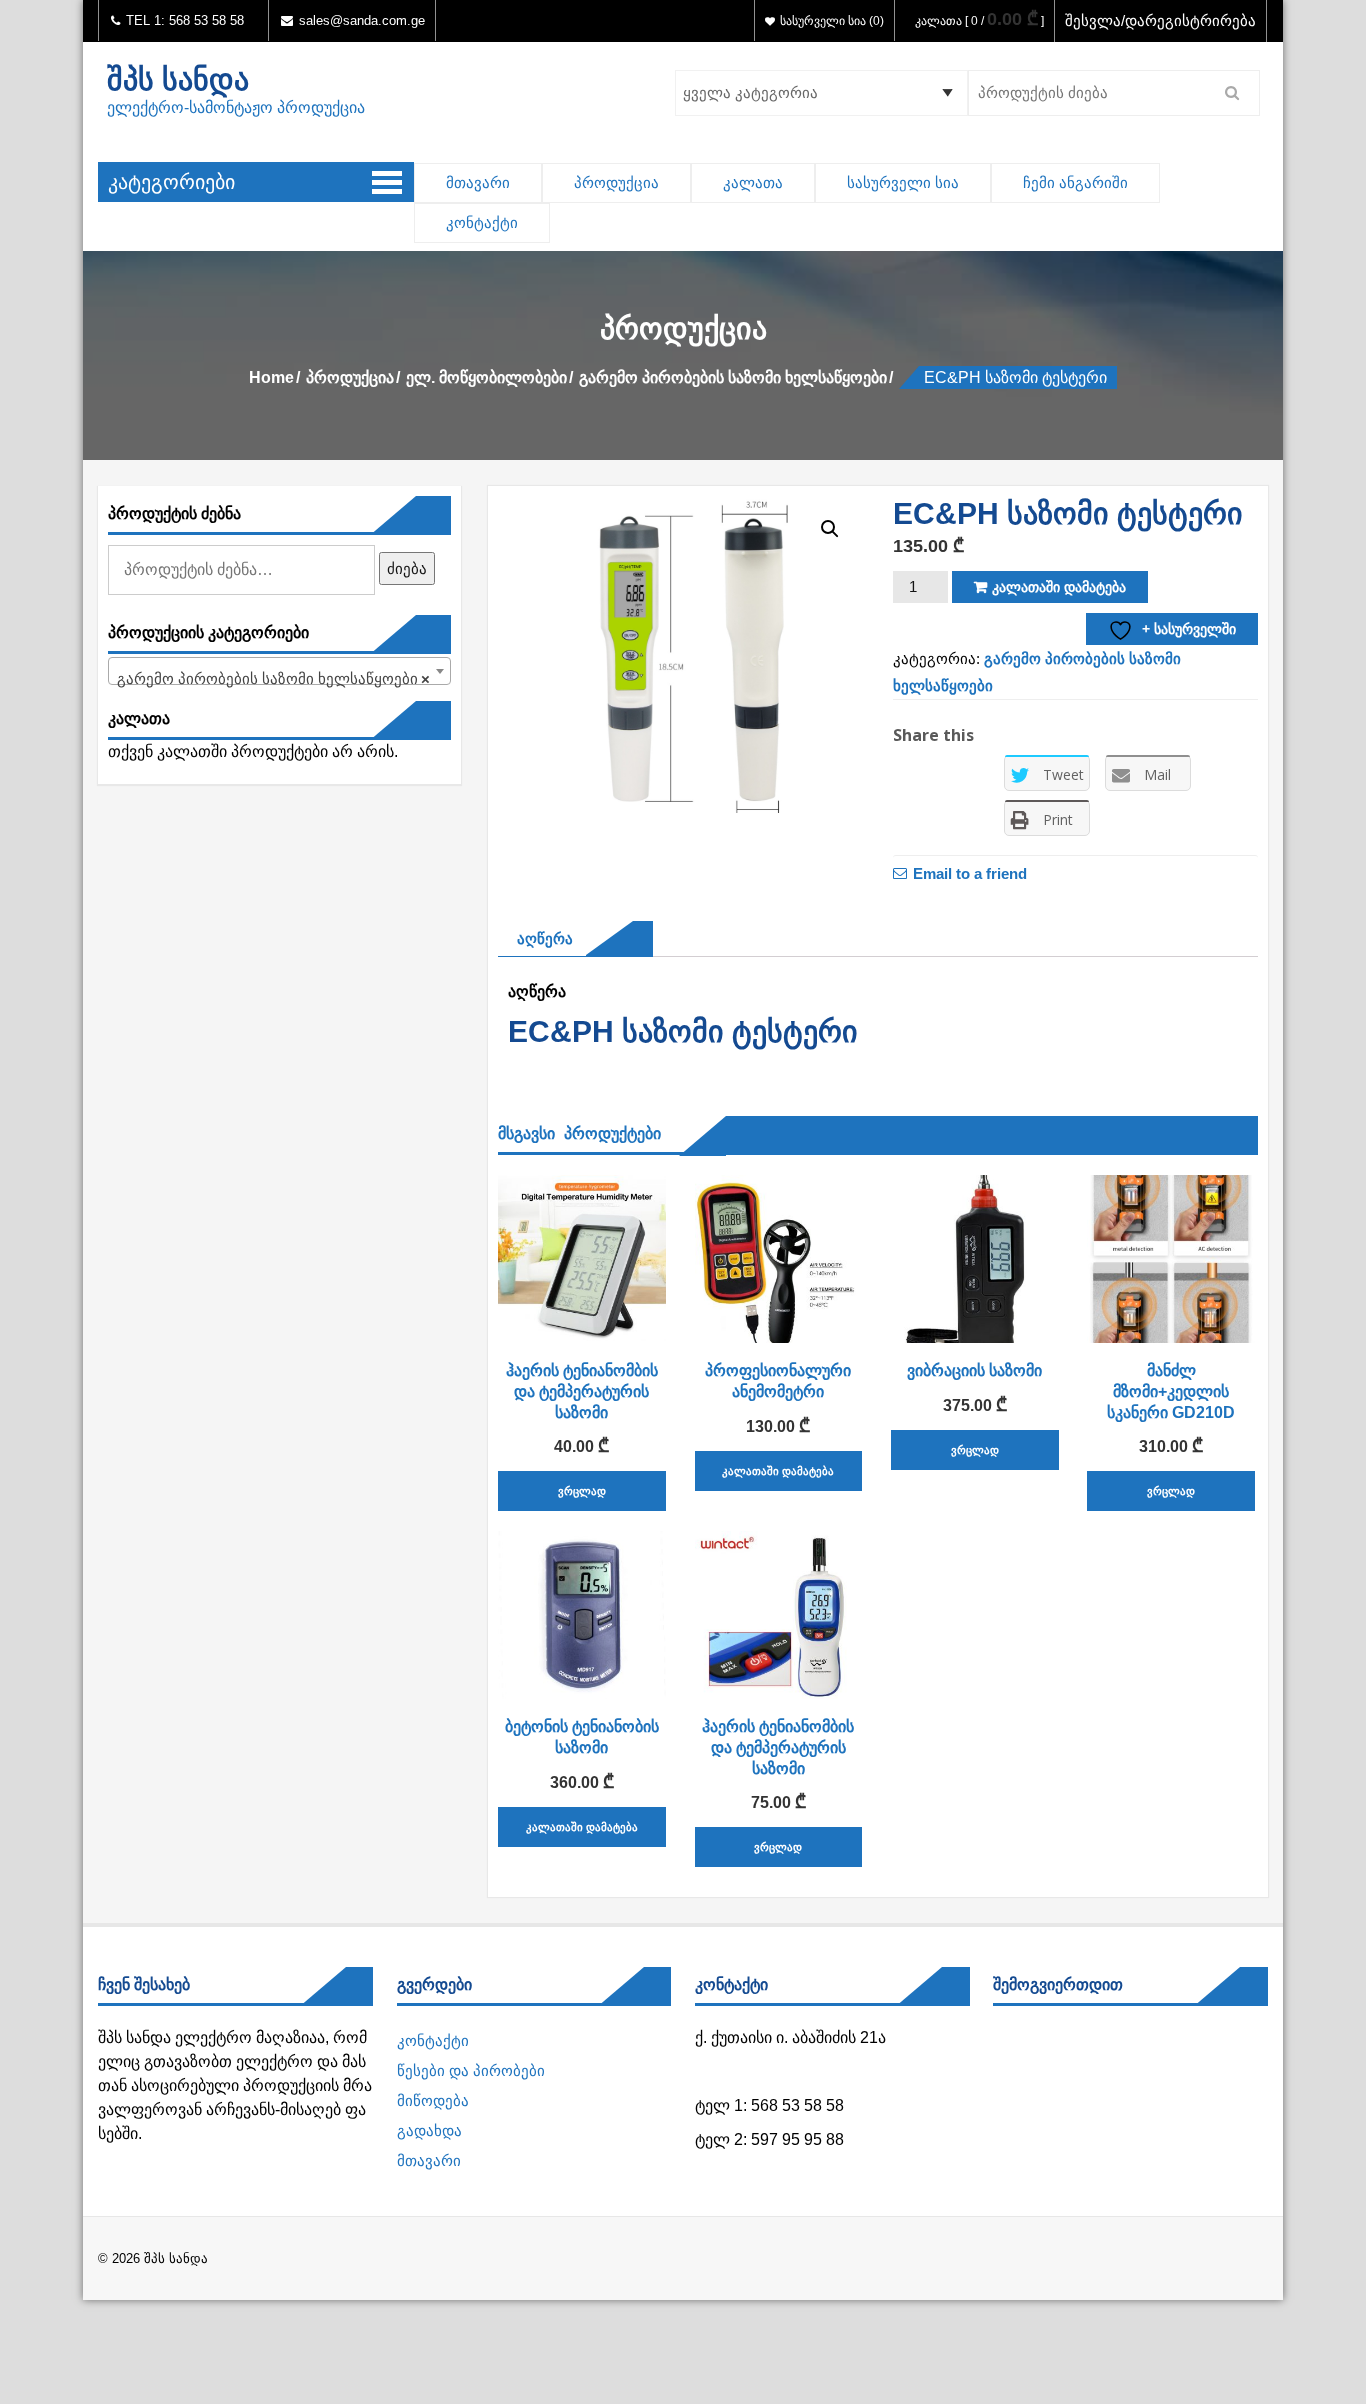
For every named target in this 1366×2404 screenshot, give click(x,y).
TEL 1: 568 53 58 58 (183, 20)
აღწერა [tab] (540, 938)
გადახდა (429, 2130)
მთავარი (478, 182)
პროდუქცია (616, 182)
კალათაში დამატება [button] (778, 1471)
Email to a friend (970, 873)
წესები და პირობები (471, 2070)
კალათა (753, 182)
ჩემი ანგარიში (1075, 182)
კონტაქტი (482, 222)
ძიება (407, 568)
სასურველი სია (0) (832, 21)
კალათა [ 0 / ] (979, 21)
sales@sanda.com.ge (362, 20)
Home (271, 377)
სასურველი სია (903, 182)
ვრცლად (582, 1491)
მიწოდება (433, 2100)
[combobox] (279, 671)
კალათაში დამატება (1059, 587)
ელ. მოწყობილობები (486, 377)
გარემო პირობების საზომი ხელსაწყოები (733, 377)
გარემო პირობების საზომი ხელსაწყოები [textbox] (273, 678)
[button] (830, 529)
